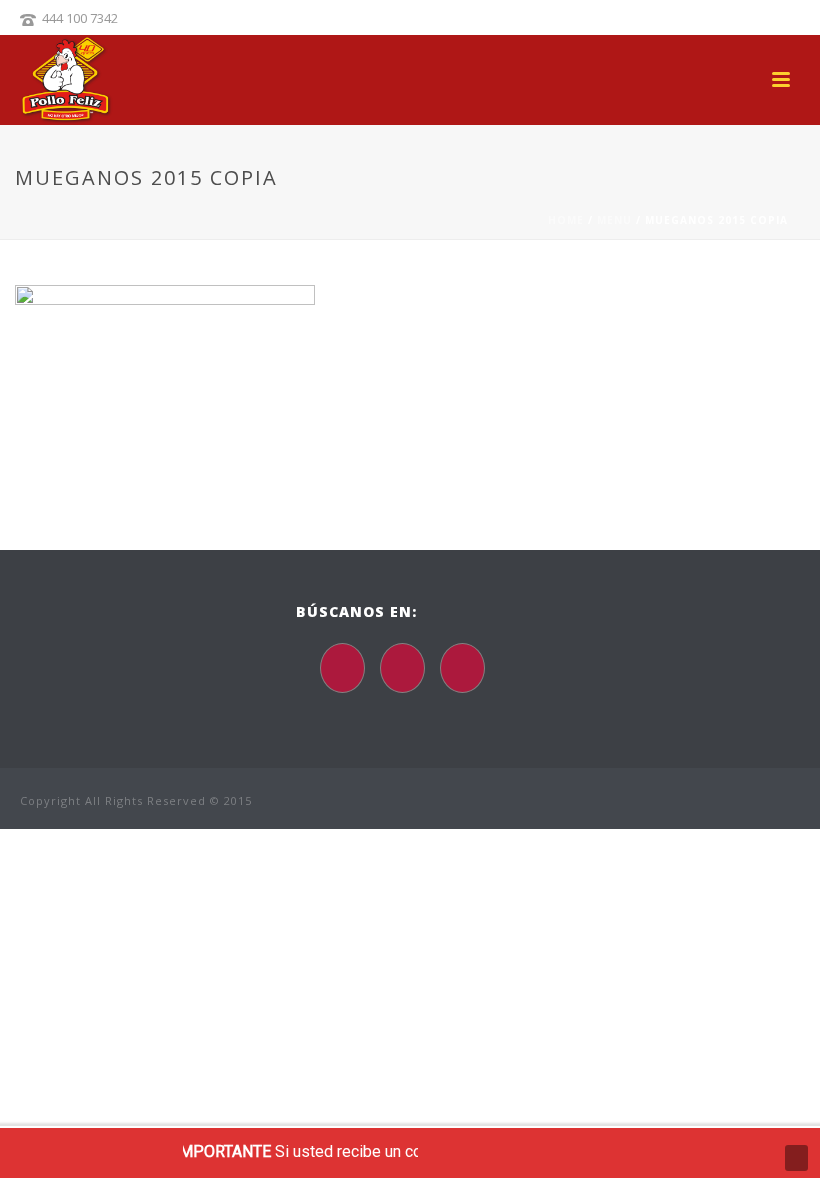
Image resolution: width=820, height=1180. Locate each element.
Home (566, 220)
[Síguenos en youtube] (462, 668)
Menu (614, 220)
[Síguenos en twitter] (402, 668)
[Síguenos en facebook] (342, 668)
